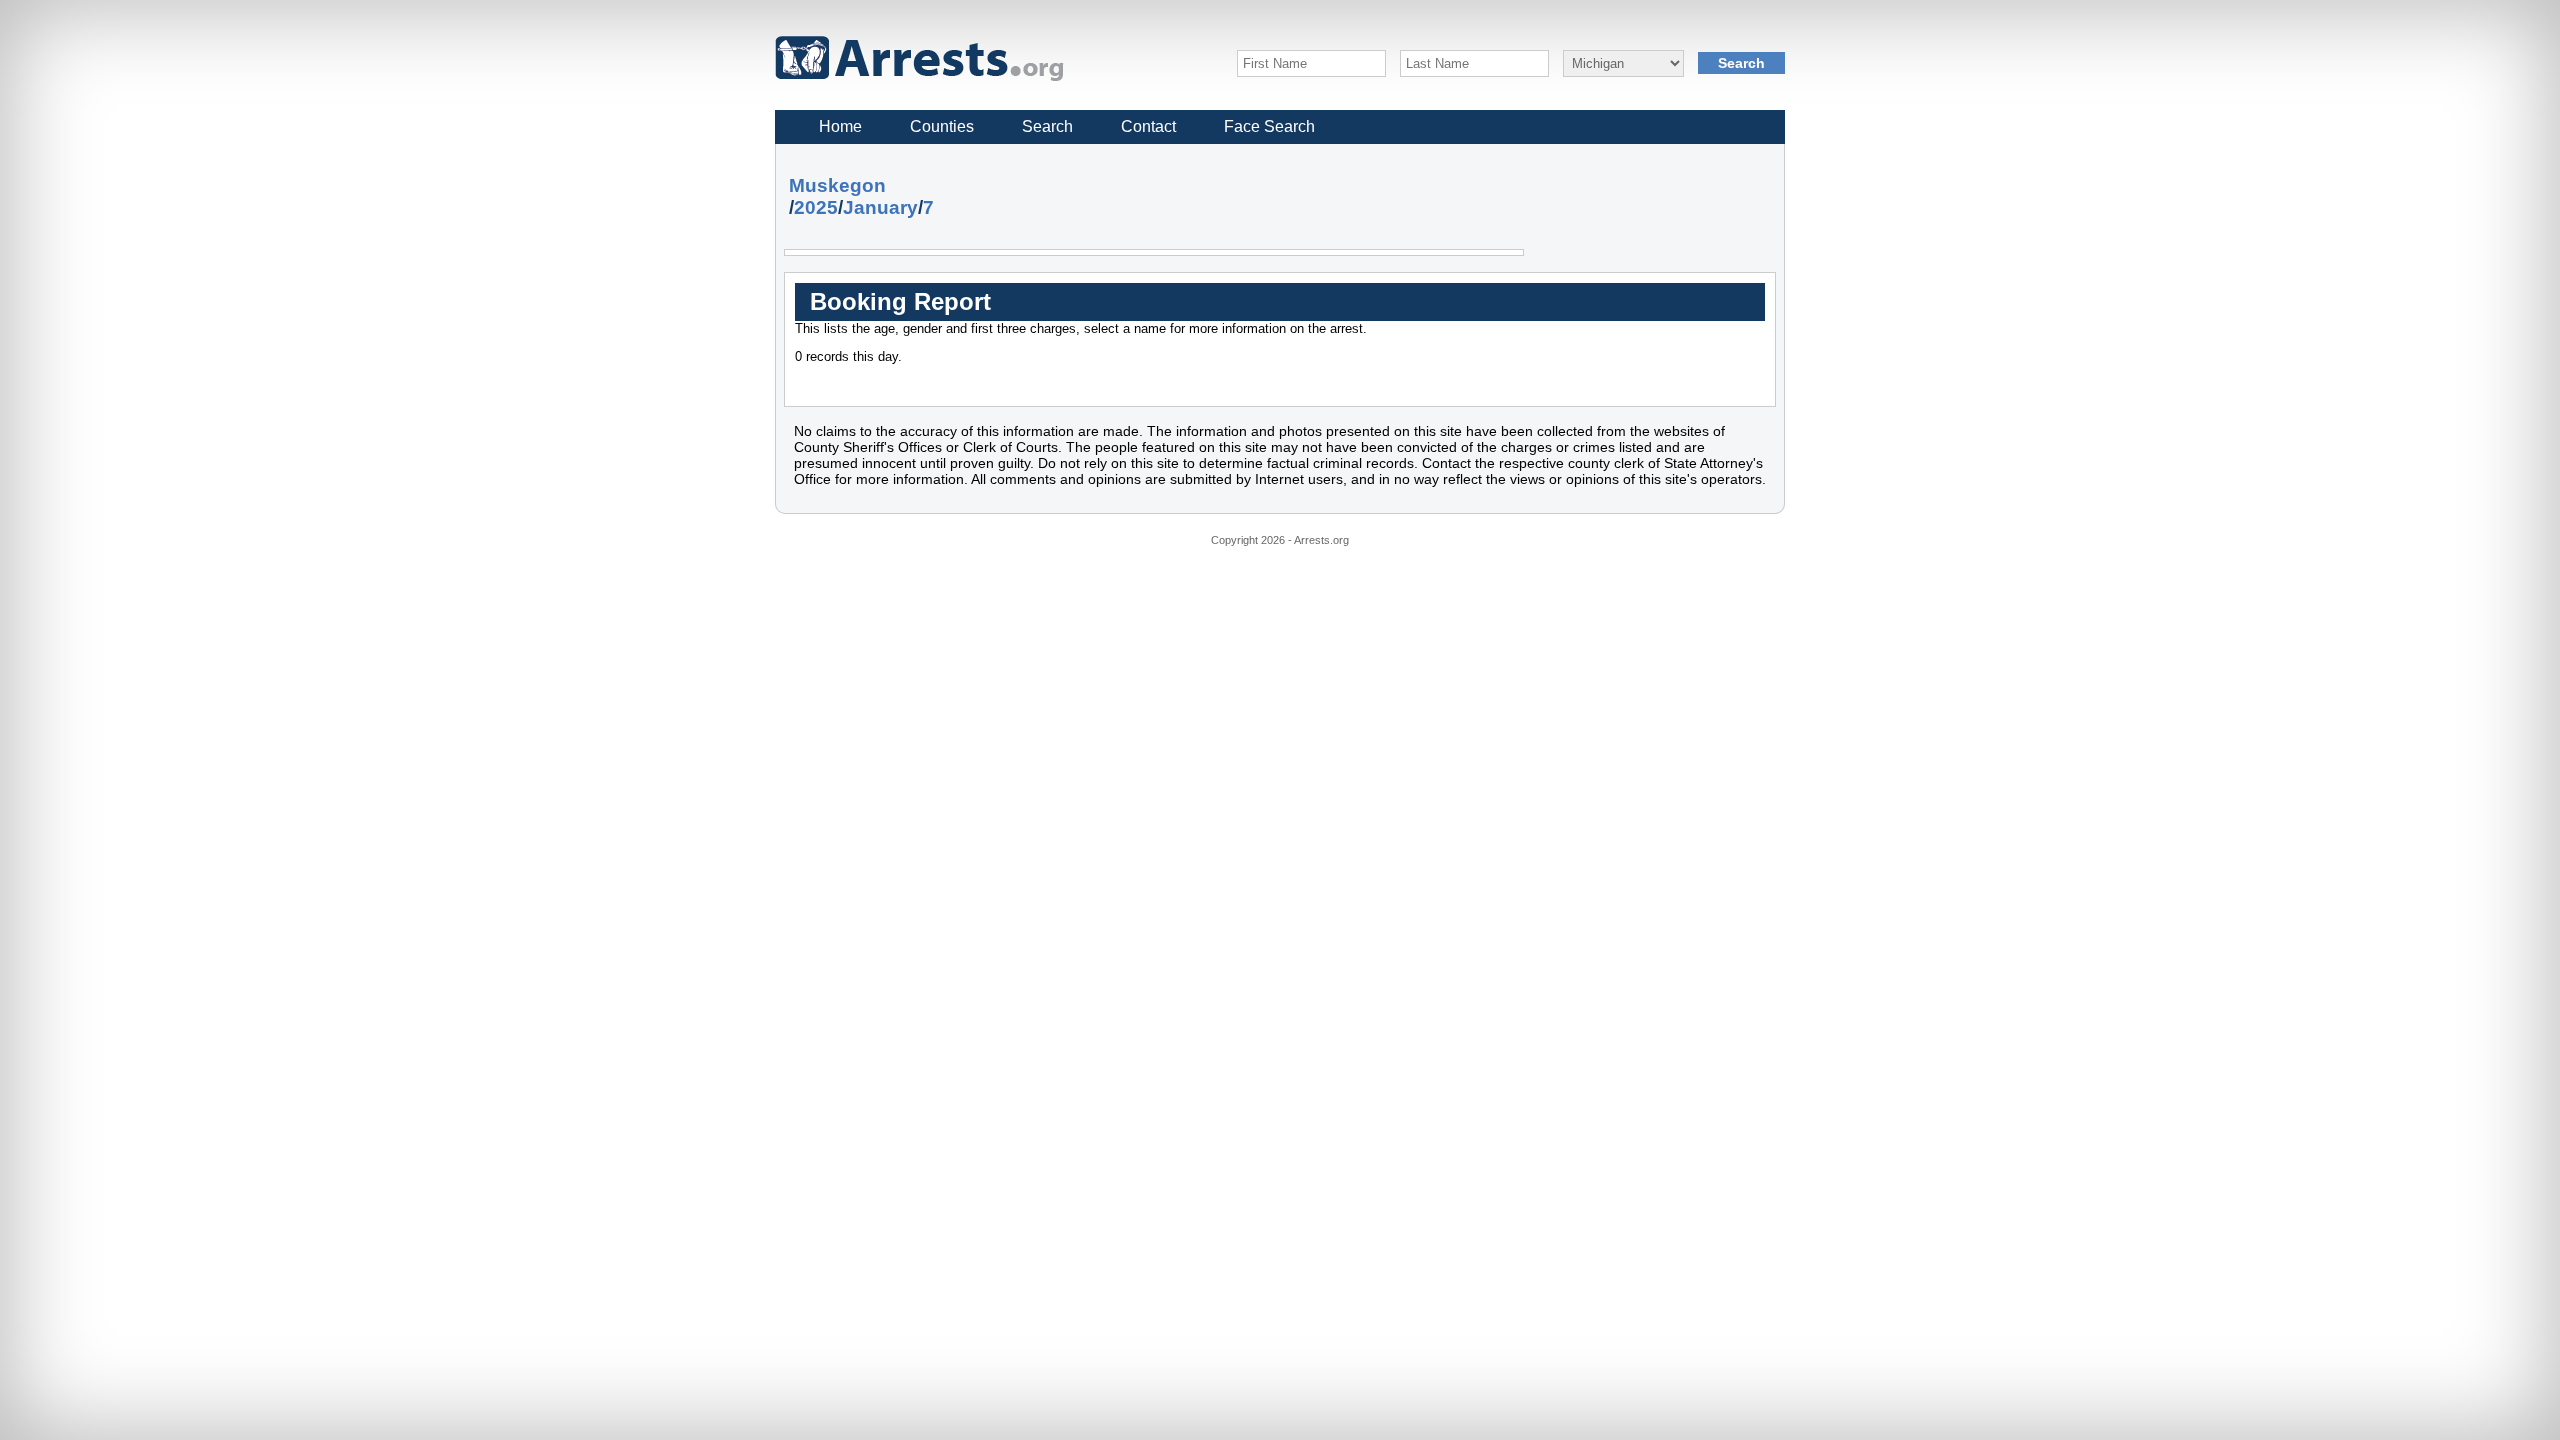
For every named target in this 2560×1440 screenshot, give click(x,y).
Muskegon (837, 185)
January (880, 207)
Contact (1148, 126)
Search (1047, 126)
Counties (942, 126)
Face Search (1269, 126)
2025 (816, 207)
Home (840, 126)
